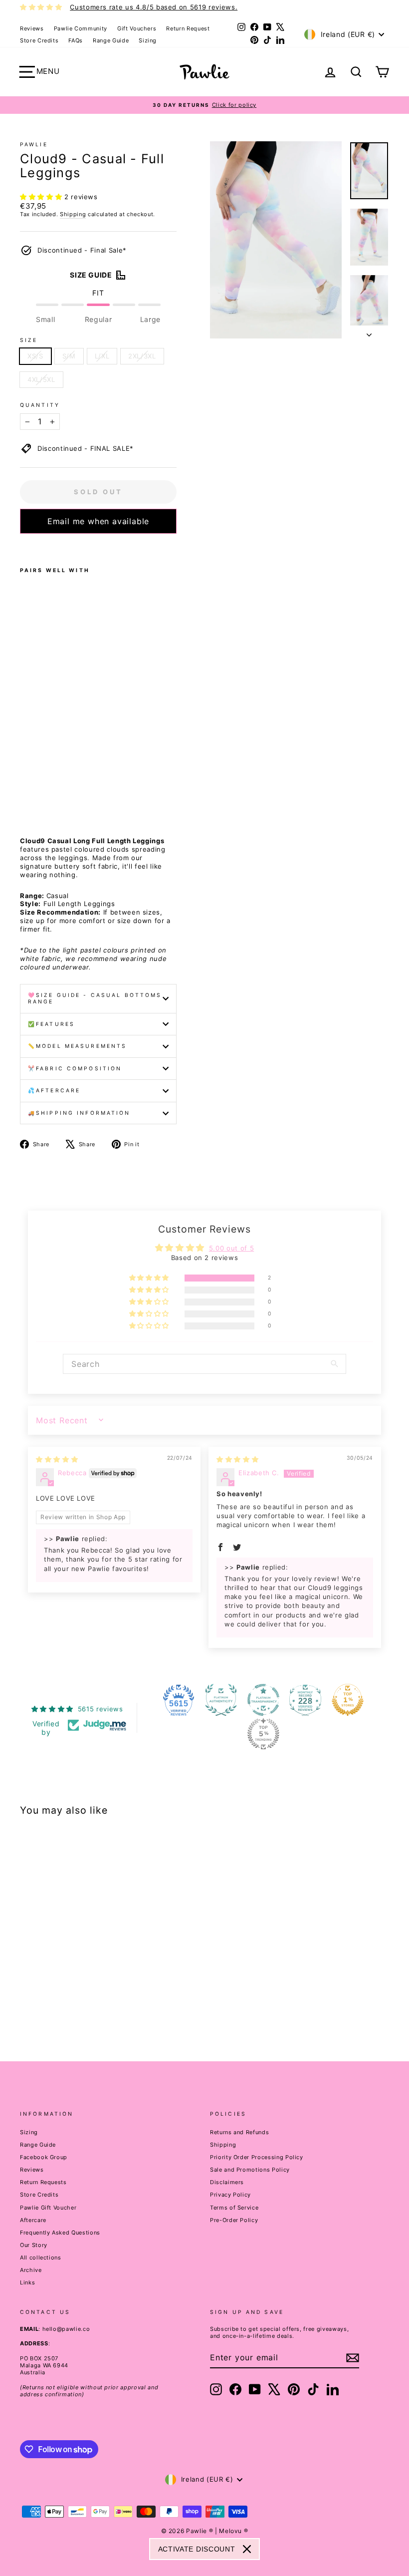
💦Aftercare (54, 1091)
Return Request (188, 28)
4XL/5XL (41, 379)
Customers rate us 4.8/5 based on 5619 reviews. (154, 7)
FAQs (76, 40)
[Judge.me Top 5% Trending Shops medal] (263, 1734)
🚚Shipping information (79, 1113)
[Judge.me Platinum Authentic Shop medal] (221, 1700)
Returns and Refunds (239, 2132)
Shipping (73, 214)
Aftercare (33, 2220)
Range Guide (111, 40)
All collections (41, 2257)
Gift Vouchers (137, 28)
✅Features (51, 1024)
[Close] (247, 2549)
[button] (42, 197)
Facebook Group (44, 2157)
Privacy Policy (230, 2195)
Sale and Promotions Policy (250, 2170)
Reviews (32, 28)
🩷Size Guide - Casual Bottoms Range (95, 999)
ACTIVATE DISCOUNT (197, 2549)
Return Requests (43, 2182)
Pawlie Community (81, 28)
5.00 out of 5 (231, 1248)
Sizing (148, 40)
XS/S (35, 356)
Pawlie (34, 145)
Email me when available (98, 521)
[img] (57, 1459)
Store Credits (39, 40)
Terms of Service (234, 2208)
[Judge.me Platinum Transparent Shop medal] (263, 1700)
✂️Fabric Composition (75, 1069)
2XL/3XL (142, 356)
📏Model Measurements (77, 1046)
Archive (31, 2270)
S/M (69, 356)
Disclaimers (227, 2182)
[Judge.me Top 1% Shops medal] (348, 1700)
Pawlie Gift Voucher (48, 2208)
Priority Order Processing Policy (257, 2157)
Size (29, 340)
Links (27, 2282)
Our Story (34, 2245)
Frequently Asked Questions (60, 2233)
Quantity (40, 405)
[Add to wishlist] (23, 547)
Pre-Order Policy (234, 2220)
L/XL (102, 356)
